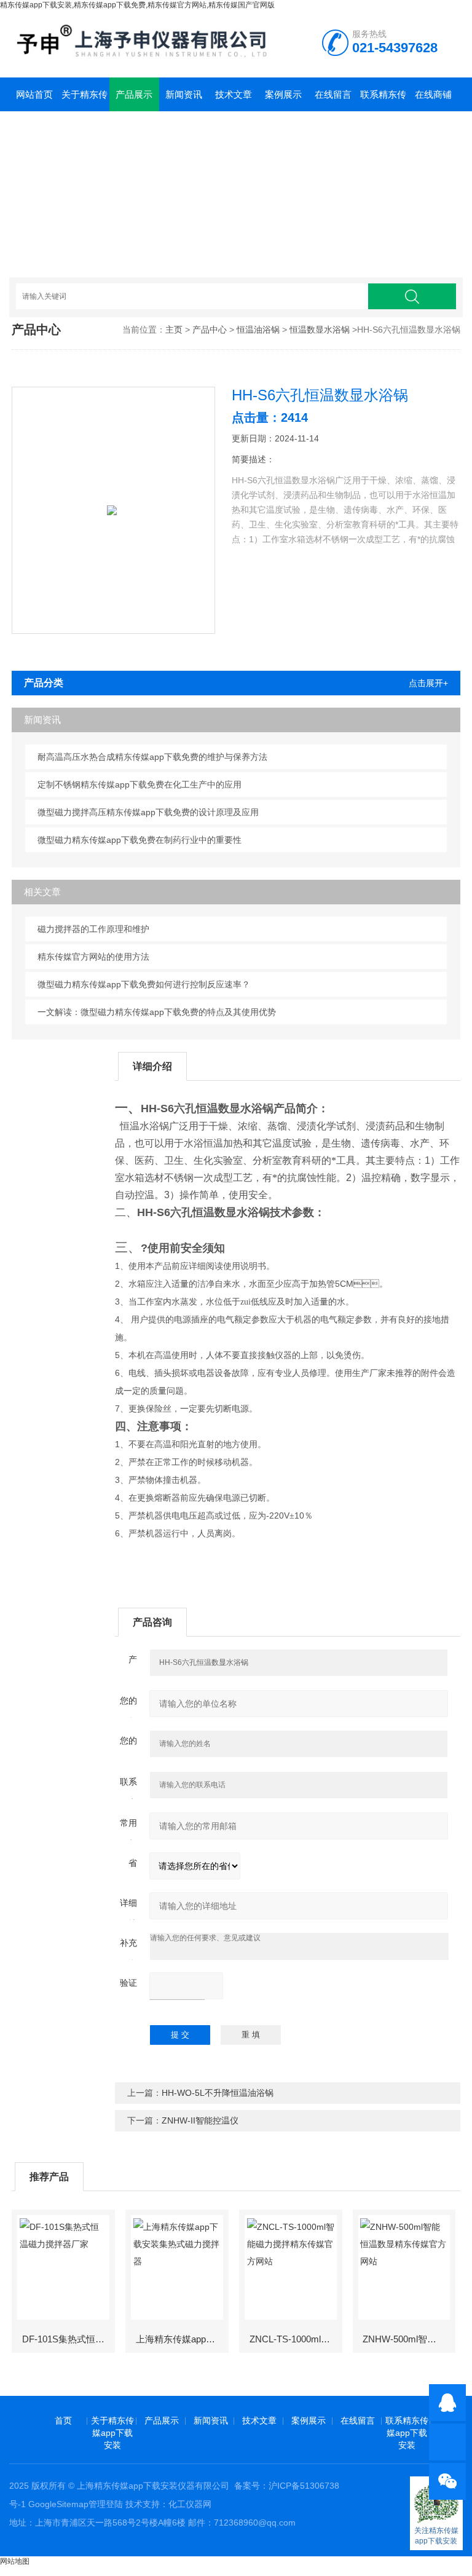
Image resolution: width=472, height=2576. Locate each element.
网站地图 (15, 2561)
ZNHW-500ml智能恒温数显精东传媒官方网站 (408, 2339)
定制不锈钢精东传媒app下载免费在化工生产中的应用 (140, 784)
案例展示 (283, 94)
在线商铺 (433, 94)
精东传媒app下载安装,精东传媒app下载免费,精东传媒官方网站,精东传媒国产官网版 (137, 5)
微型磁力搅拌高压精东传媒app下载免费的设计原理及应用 (148, 812)
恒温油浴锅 (258, 330)
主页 (174, 330)
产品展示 (134, 94)
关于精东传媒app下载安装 (85, 100)
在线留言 (333, 94)
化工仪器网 (190, 2504)
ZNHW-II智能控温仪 (200, 2120)
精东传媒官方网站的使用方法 (93, 957)
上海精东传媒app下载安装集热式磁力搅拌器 (182, 2339)
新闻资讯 (184, 94)
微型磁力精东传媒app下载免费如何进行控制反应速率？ (144, 984)
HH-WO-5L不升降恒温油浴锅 (218, 2093)
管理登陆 (106, 2504)
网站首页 (34, 94)
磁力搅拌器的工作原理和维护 (93, 929)
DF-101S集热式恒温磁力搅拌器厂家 (68, 2339)
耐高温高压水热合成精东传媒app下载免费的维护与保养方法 (152, 757)
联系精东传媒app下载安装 (383, 100)
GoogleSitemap (58, 2504)
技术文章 (234, 94)
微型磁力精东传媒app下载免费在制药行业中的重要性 (140, 840)
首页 (63, 2420)
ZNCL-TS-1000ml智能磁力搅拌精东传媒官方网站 (295, 2339)
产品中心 (210, 330)
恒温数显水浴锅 (320, 330)
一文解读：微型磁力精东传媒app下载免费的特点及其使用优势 (157, 1012)
